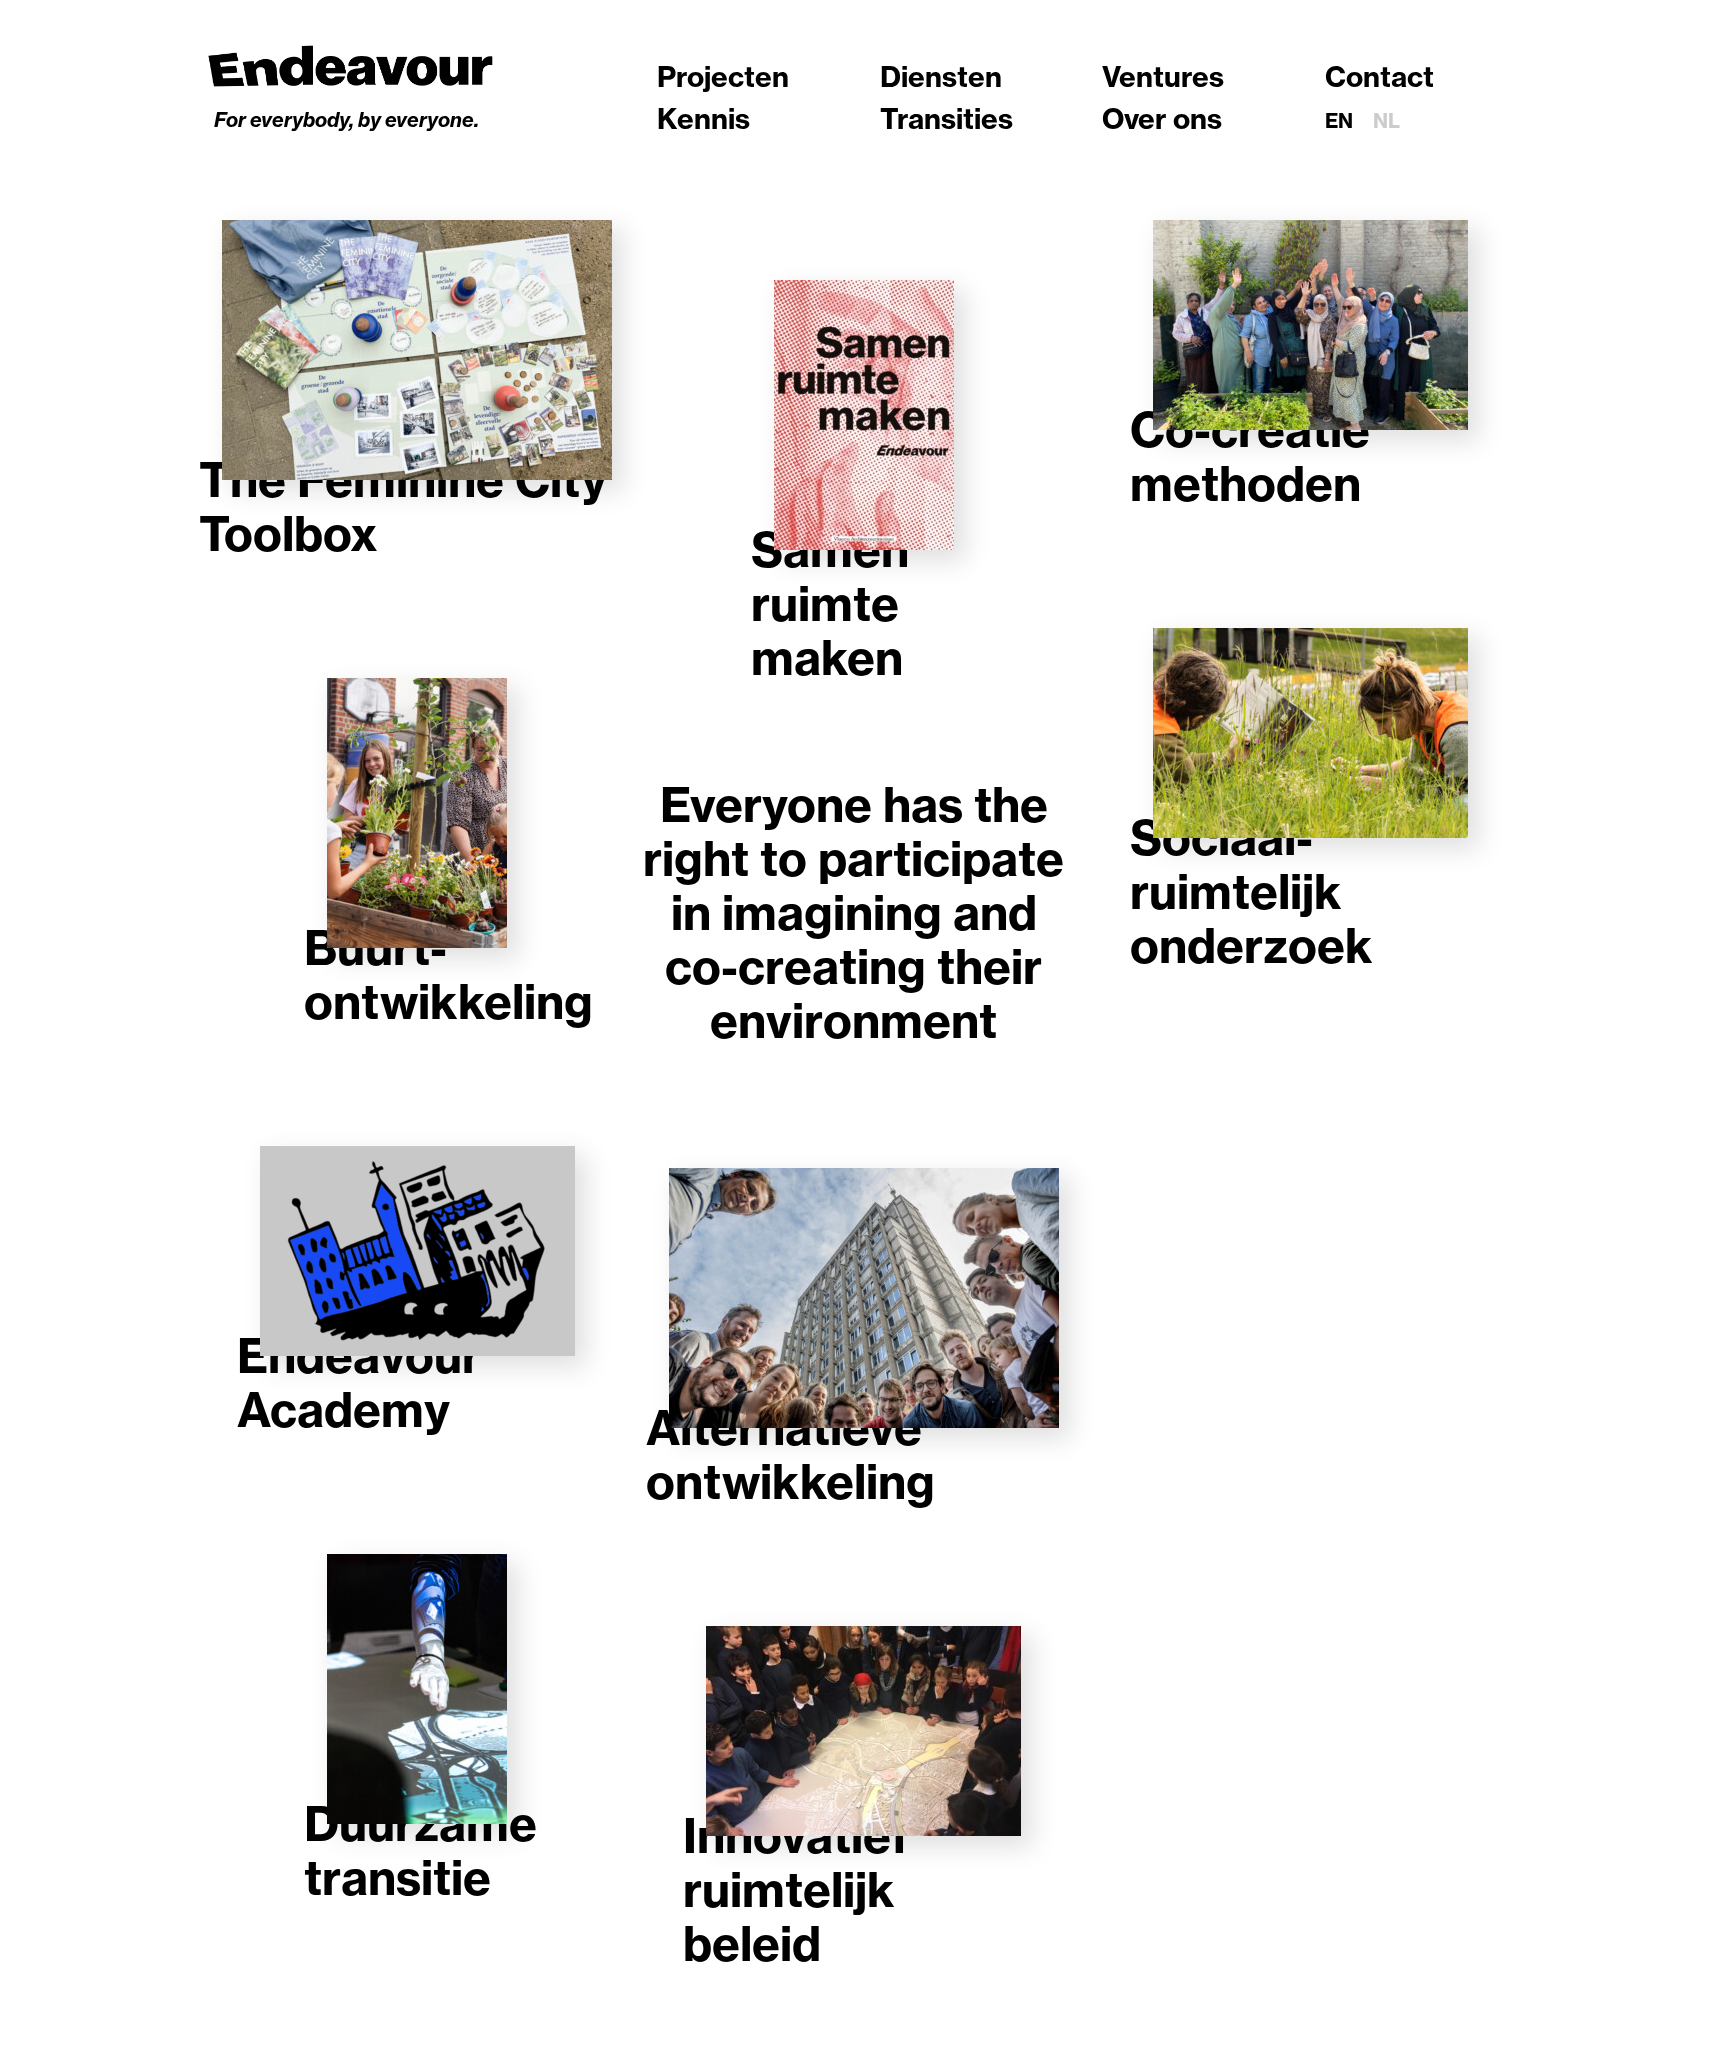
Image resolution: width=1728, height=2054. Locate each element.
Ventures (1163, 76)
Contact (1379, 76)
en (1339, 120)
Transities (946, 118)
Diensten (941, 76)
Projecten (723, 76)
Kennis (703, 118)
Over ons (1162, 118)
